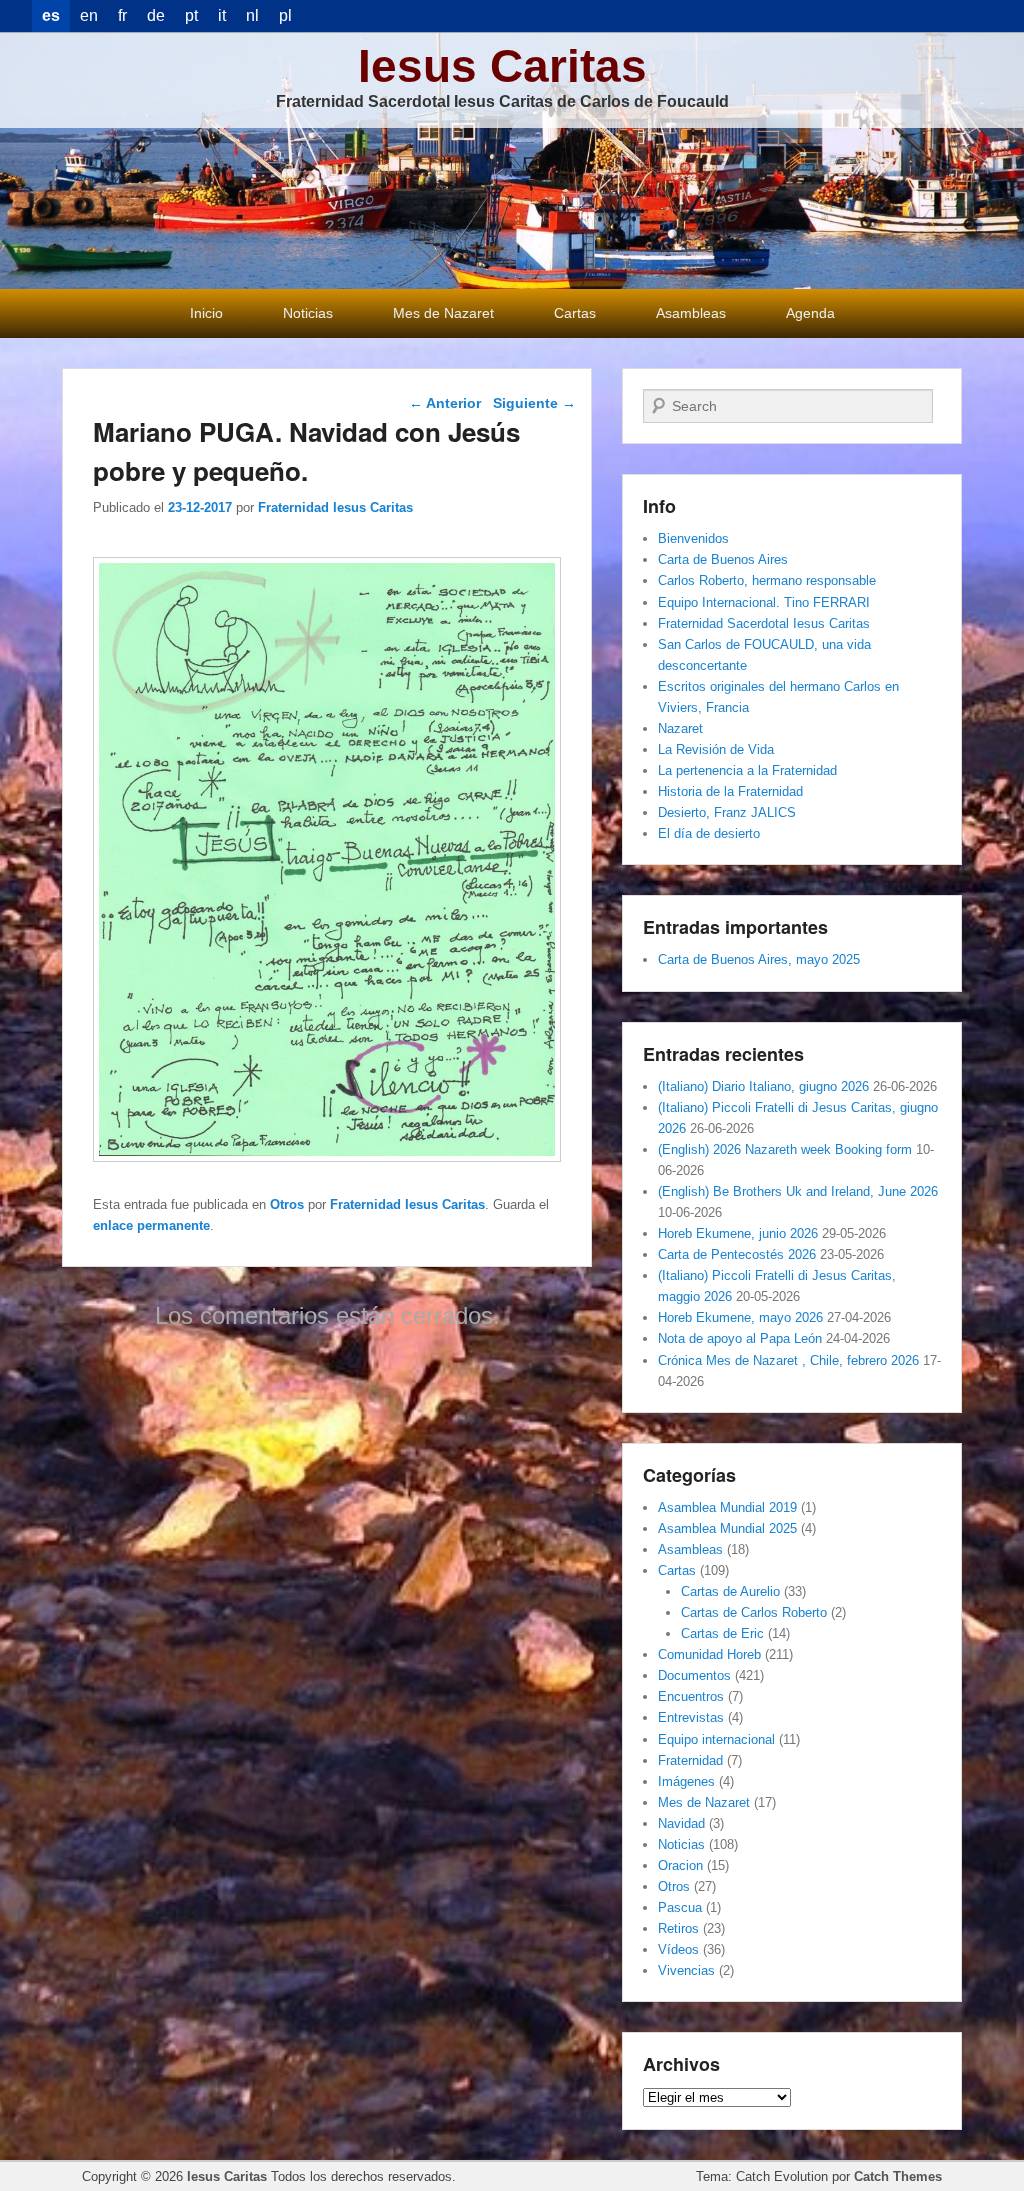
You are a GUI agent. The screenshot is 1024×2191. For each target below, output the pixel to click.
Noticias (308, 313)
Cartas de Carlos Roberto (754, 1612)
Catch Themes (898, 2176)
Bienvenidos (693, 538)
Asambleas (691, 313)
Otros (287, 1204)
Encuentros (691, 1696)
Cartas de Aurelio (730, 1591)
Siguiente (534, 403)
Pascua (680, 1907)
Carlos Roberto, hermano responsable (767, 580)
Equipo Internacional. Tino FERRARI (764, 602)
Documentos (694, 1675)
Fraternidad (690, 1760)
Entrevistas (691, 1717)
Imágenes (686, 1781)
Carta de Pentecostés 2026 (737, 1254)
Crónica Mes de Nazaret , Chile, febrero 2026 (788, 1360)
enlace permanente (151, 1225)
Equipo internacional (716, 1739)
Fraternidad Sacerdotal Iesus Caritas (764, 623)
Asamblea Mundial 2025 (727, 1528)
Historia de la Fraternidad (730, 791)
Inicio (206, 313)
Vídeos (678, 1949)
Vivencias (686, 1970)
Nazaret (680, 728)
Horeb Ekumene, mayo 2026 (740, 1317)
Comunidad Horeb (709, 1654)
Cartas (575, 313)
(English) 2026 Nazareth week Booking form (785, 1149)
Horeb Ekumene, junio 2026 (738, 1233)
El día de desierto (709, 833)
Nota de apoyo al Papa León (740, 1338)
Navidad (681, 1823)
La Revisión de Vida (716, 749)
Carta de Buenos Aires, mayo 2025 (759, 959)
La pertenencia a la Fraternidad (747, 770)
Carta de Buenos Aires (723, 559)
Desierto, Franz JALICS (727, 812)
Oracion (680, 1865)
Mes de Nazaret (443, 313)
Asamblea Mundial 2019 (727, 1507)
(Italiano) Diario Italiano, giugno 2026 (763, 1086)
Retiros (678, 1928)
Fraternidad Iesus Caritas (335, 507)
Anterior (445, 403)
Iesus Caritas (502, 66)
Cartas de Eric (722, 1633)
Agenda (810, 313)
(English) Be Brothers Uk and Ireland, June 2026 (798, 1191)
